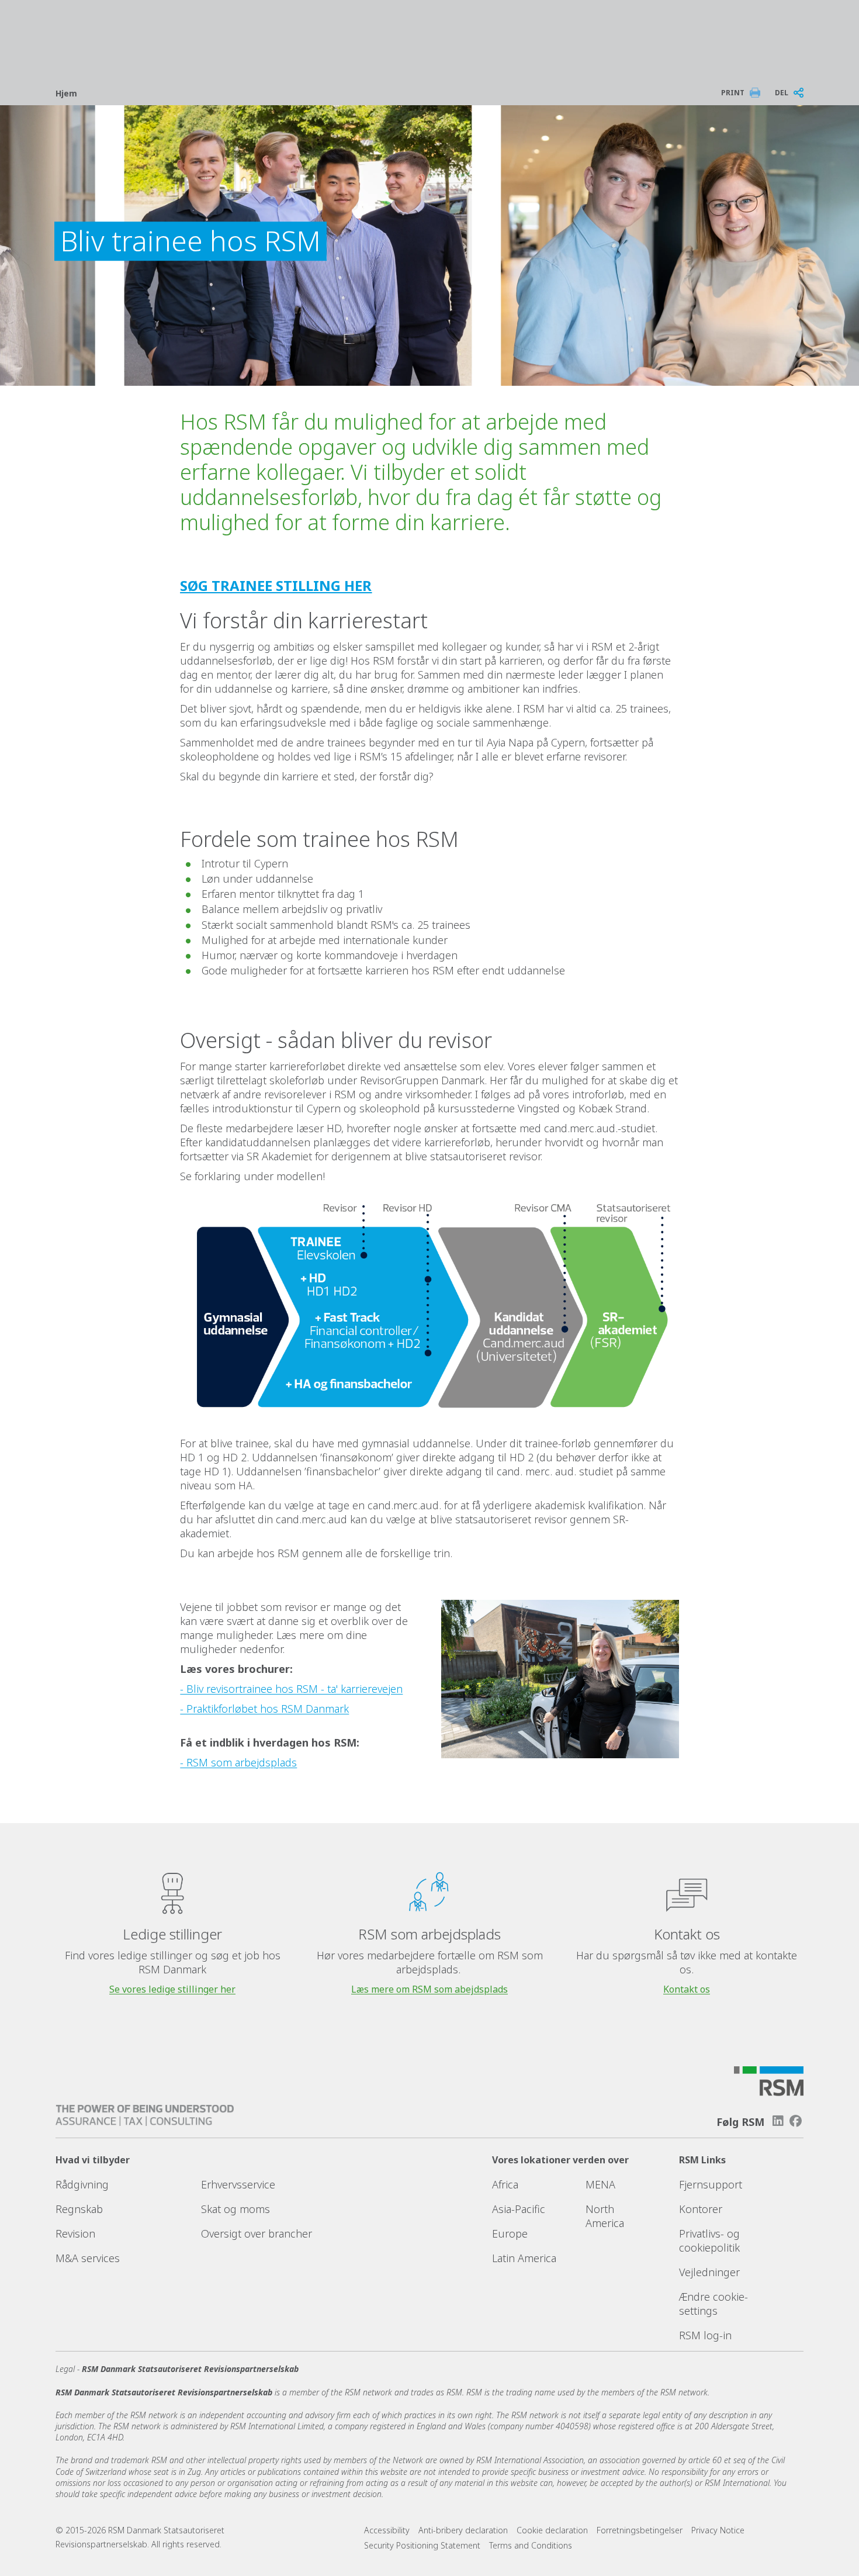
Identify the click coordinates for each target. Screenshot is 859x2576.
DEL (782, 93)
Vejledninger (709, 2272)
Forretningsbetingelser (640, 2530)
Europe (510, 2233)
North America (605, 2216)
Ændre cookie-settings (713, 2304)
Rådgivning (82, 2184)
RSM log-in (705, 2335)
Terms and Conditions (531, 2545)
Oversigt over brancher (257, 2233)
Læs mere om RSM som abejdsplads (430, 1989)
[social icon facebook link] (796, 2121)
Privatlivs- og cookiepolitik (709, 2240)
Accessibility (387, 2530)
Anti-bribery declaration (463, 2530)
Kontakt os (687, 1989)
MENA (600, 2184)
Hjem (66, 93)
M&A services (88, 2258)
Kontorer (701, 2209)
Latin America (524, 2258)
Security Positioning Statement (422, 2545)
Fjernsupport (711, 2184)
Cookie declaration (552, 2530)
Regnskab (79, 2209)
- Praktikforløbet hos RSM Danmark (264, 1709)
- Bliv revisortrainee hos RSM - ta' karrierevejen (291, 1689)
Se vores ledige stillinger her (172, 1989)
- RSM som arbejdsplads (238, 1762)
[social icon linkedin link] (778, 2121)
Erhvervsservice (238, 2184)
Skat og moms (235, 2209)
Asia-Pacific (519, 2209)
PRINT (733, 93)
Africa (505, 2184)
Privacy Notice (718, 2530)
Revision (75, 2233)
